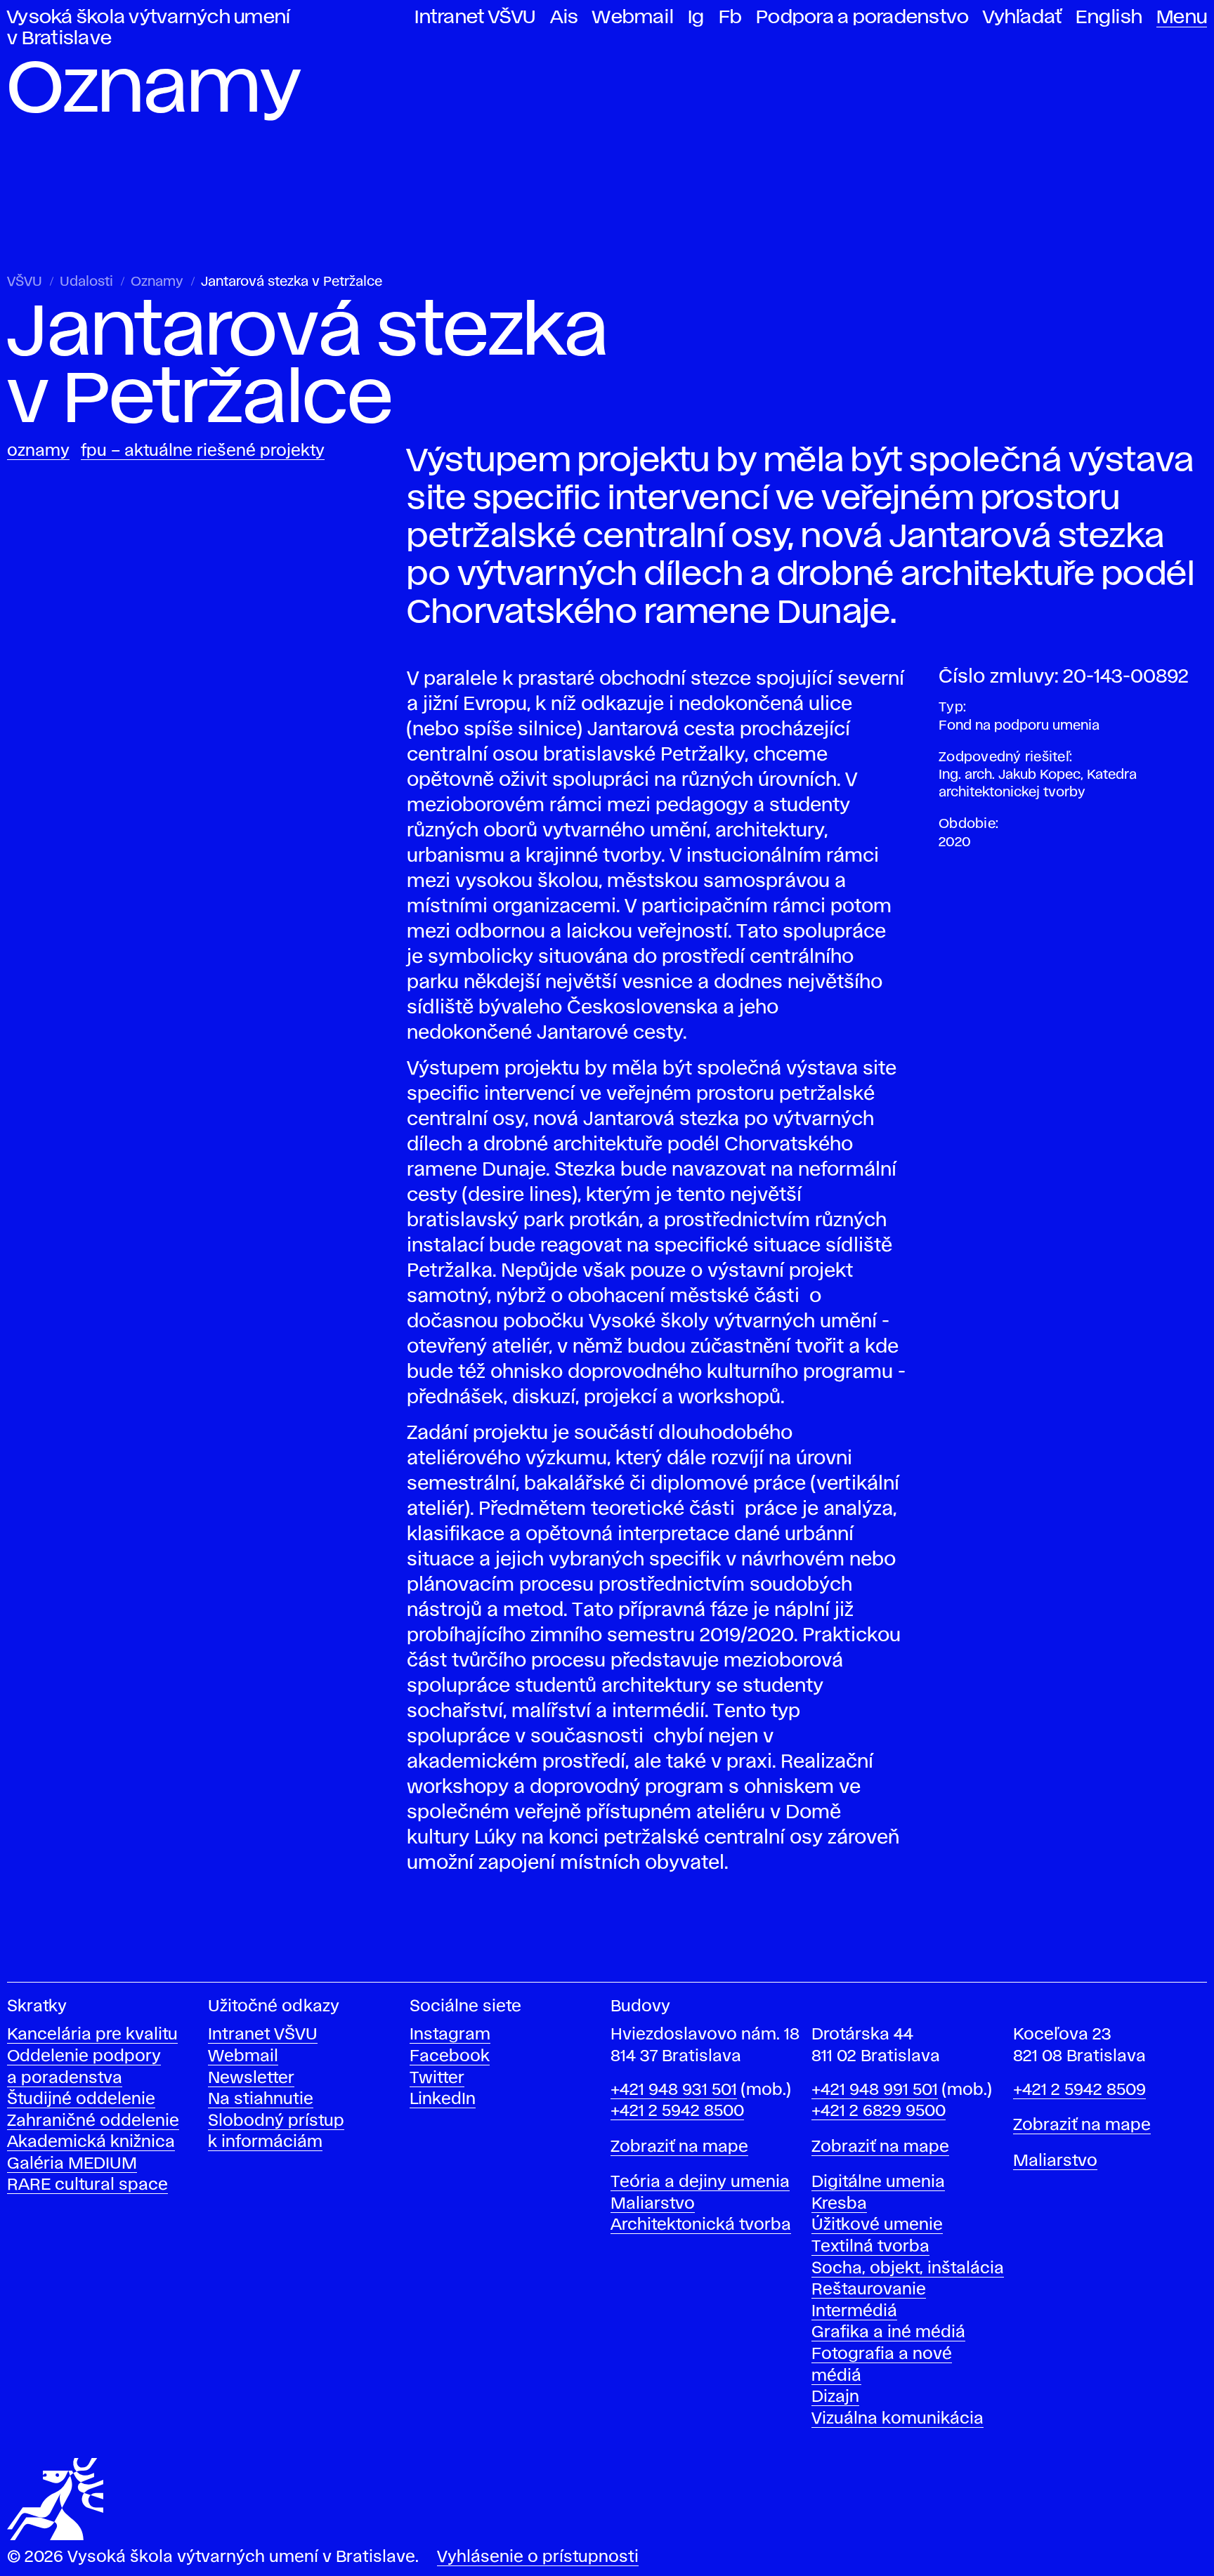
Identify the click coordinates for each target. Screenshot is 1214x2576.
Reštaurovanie (869, 2290)
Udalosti (86, 282)
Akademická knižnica (91, 2142)
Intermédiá (854, 2312)
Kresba (839, 2204)
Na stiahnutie (261, 2099)
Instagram (450, 2035)
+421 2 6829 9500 (879, 2111)
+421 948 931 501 (674, 2090)
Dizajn (835, 2397)
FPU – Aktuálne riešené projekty (203, 451)
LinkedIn (443, 2099)
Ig (696, 18)
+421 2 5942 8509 (1079, 2090)
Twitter (437, 2078)
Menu (1182, 18)
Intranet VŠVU (475, 18)
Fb (731, 18)
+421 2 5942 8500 (677, 2111)
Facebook (450, 2057)
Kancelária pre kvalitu (92, 2035)
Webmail (633, 18)
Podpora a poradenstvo (862, 18)
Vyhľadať (1022, 18)
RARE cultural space (87, 2185)
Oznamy (157, 282)
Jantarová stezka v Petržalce (292, 282)
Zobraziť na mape (679, 2147)
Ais (564, 18)
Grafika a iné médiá (888, 2333)
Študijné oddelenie (81, 2099)
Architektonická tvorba (701, 2225)
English (1109, 18)
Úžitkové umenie (877, 2225)
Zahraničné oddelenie (93, 2121)
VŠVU (25, 282)
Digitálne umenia (878, 2182)
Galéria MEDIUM (72, 2164)
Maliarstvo (653, 2204)
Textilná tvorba (870, 2247)
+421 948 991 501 (875, 2090)
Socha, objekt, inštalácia (908, 2269)
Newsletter (251, 2078)
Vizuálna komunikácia (898, 2419)
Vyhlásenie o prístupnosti (538, 2557)
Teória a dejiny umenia (700, 2182)
